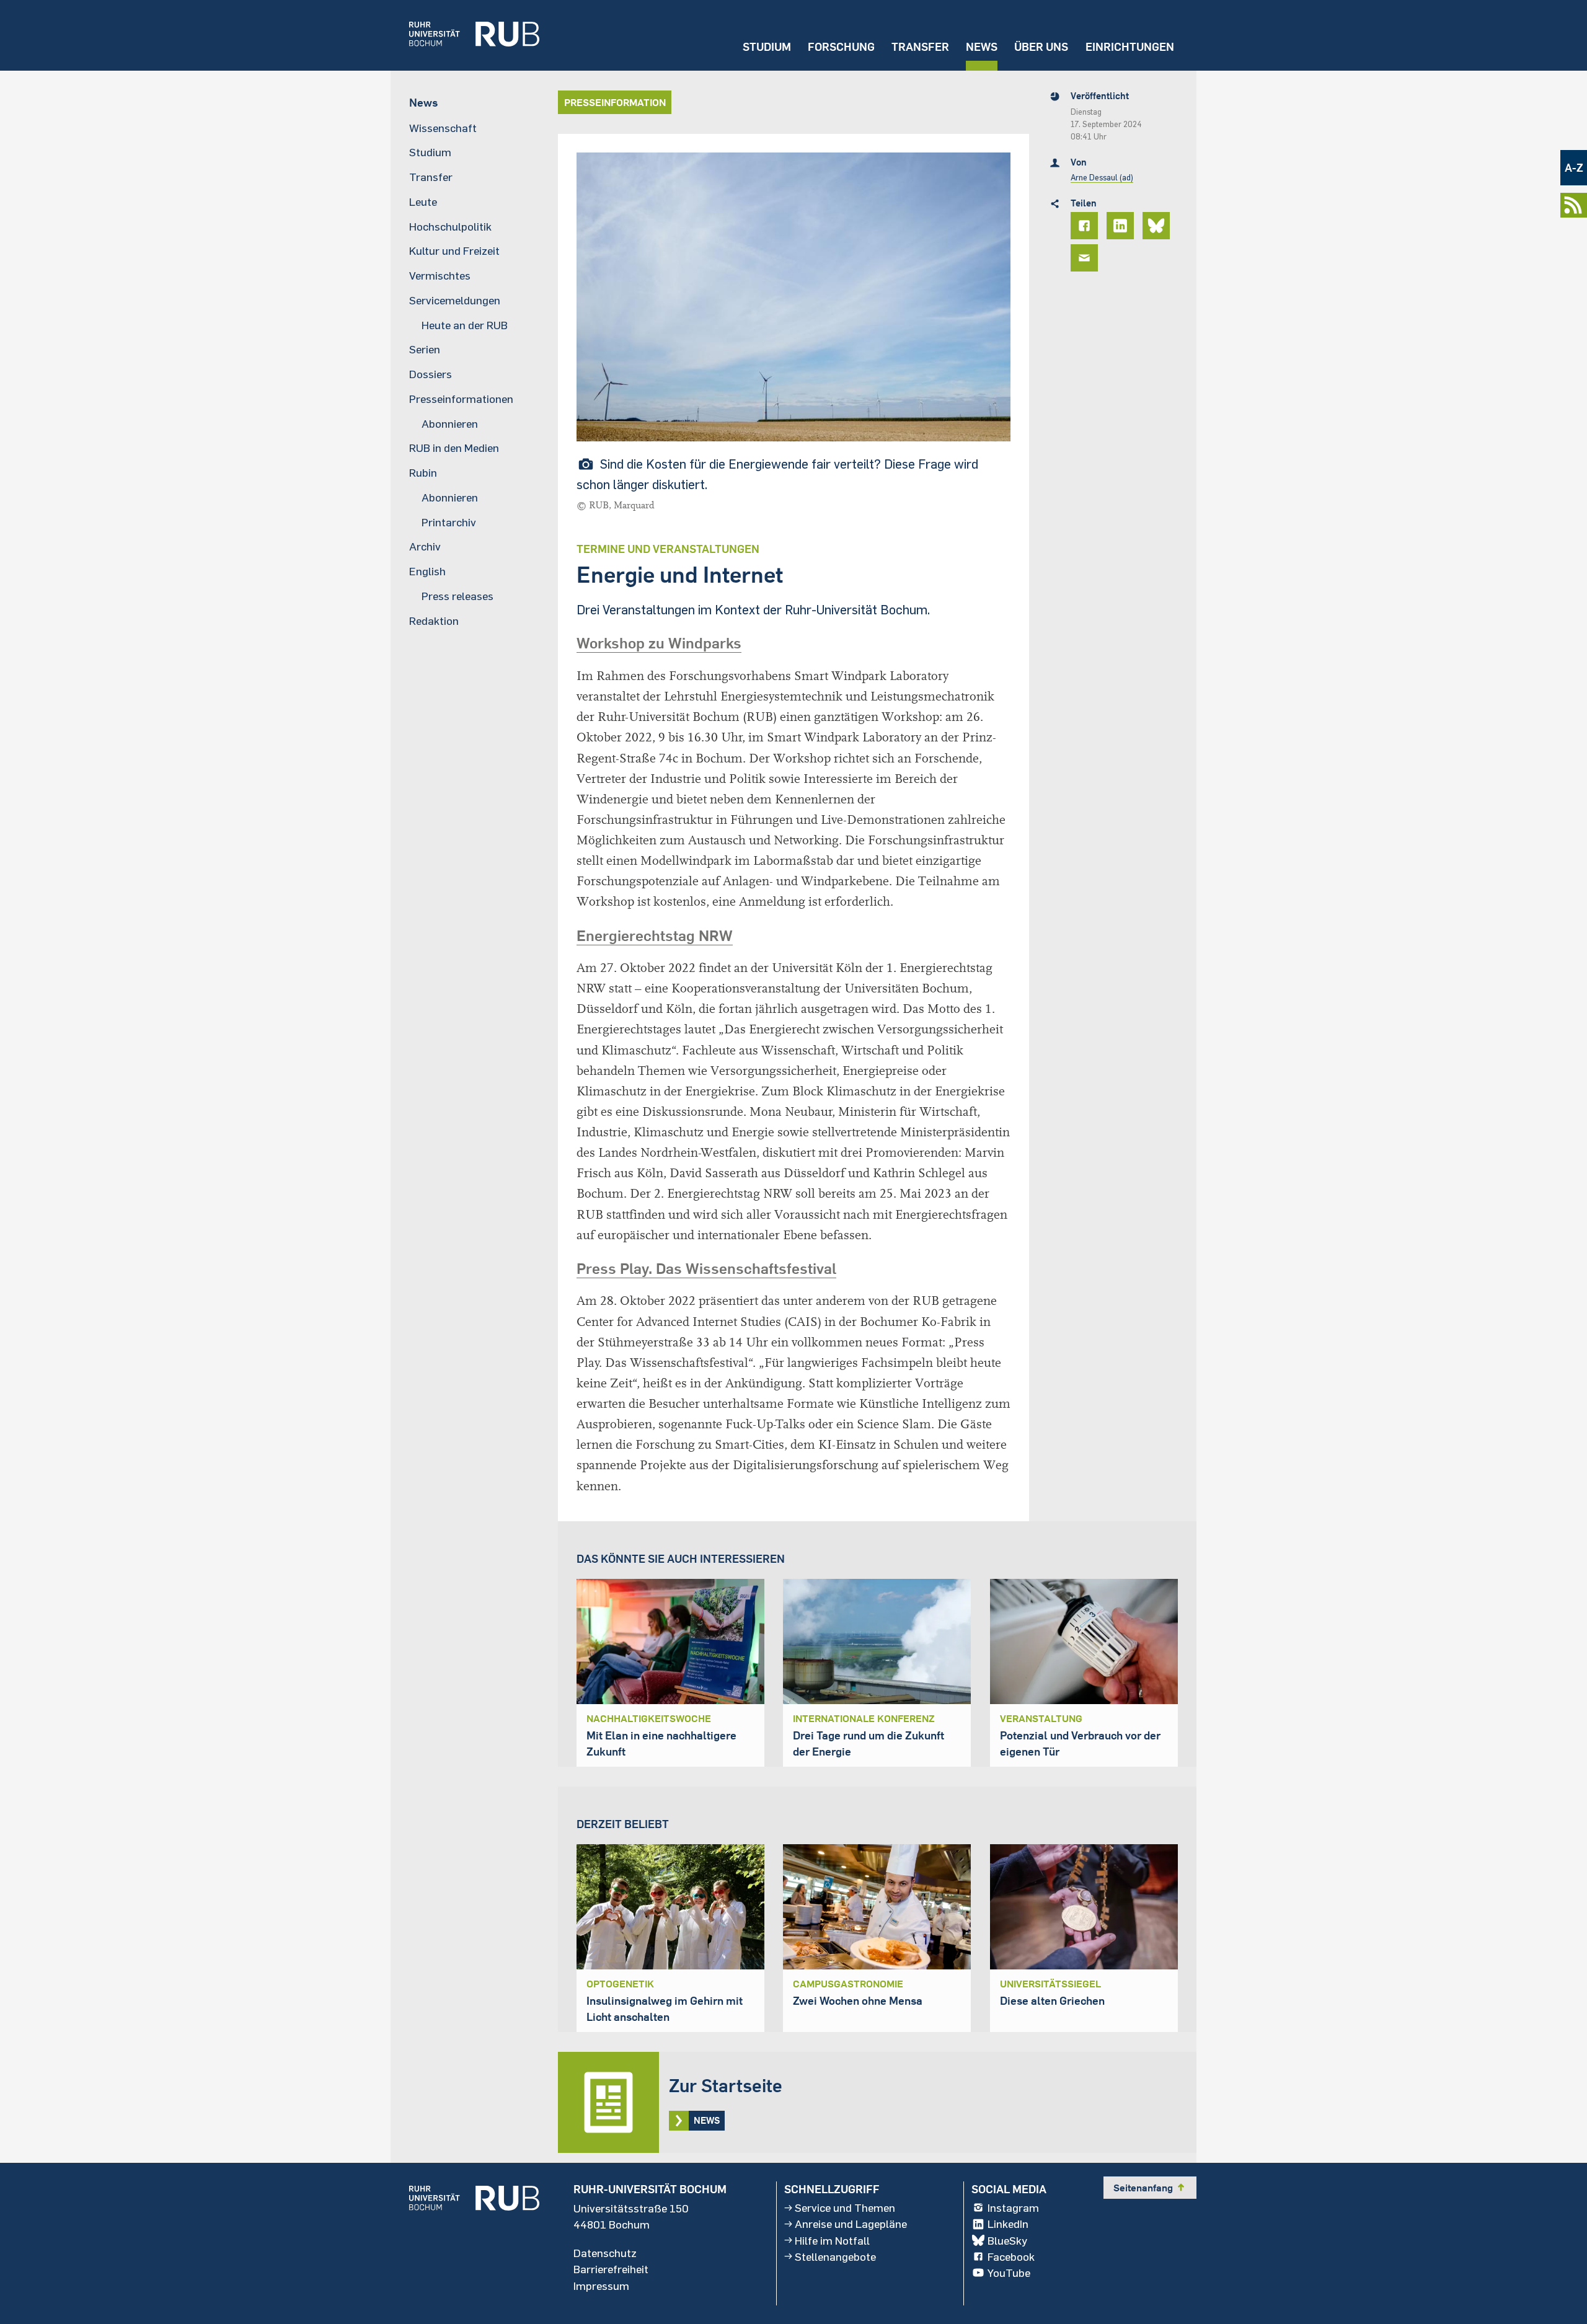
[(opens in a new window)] (465, 35)
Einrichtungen (1130, 47)
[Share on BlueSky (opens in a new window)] (1158, 226)
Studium (767, 47)
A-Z (1574, 168)
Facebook (1011, 2256)
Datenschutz (605, 2253)
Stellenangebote (835, 2256)
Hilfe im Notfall (832, 2240)
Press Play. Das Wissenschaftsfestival (706, 1268)
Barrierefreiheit (611, 2269)
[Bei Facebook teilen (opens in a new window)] (1086, 226)
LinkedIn (1008, 2224)
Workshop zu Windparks (659, 643)
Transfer (920, 47)
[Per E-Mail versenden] (1086, 258)
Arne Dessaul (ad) (1102, 177)
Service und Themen (845, 2207)
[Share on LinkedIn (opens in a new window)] (1122, 226)
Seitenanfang (1150, 2188)
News (982, 47)
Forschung (841, 47)
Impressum (601, 2285)
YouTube (1009, 2273)
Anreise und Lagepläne (851, 2224)
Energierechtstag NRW (655, 935)
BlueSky (1007, 2240)
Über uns (1041, 47)
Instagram (1013, 2207)
